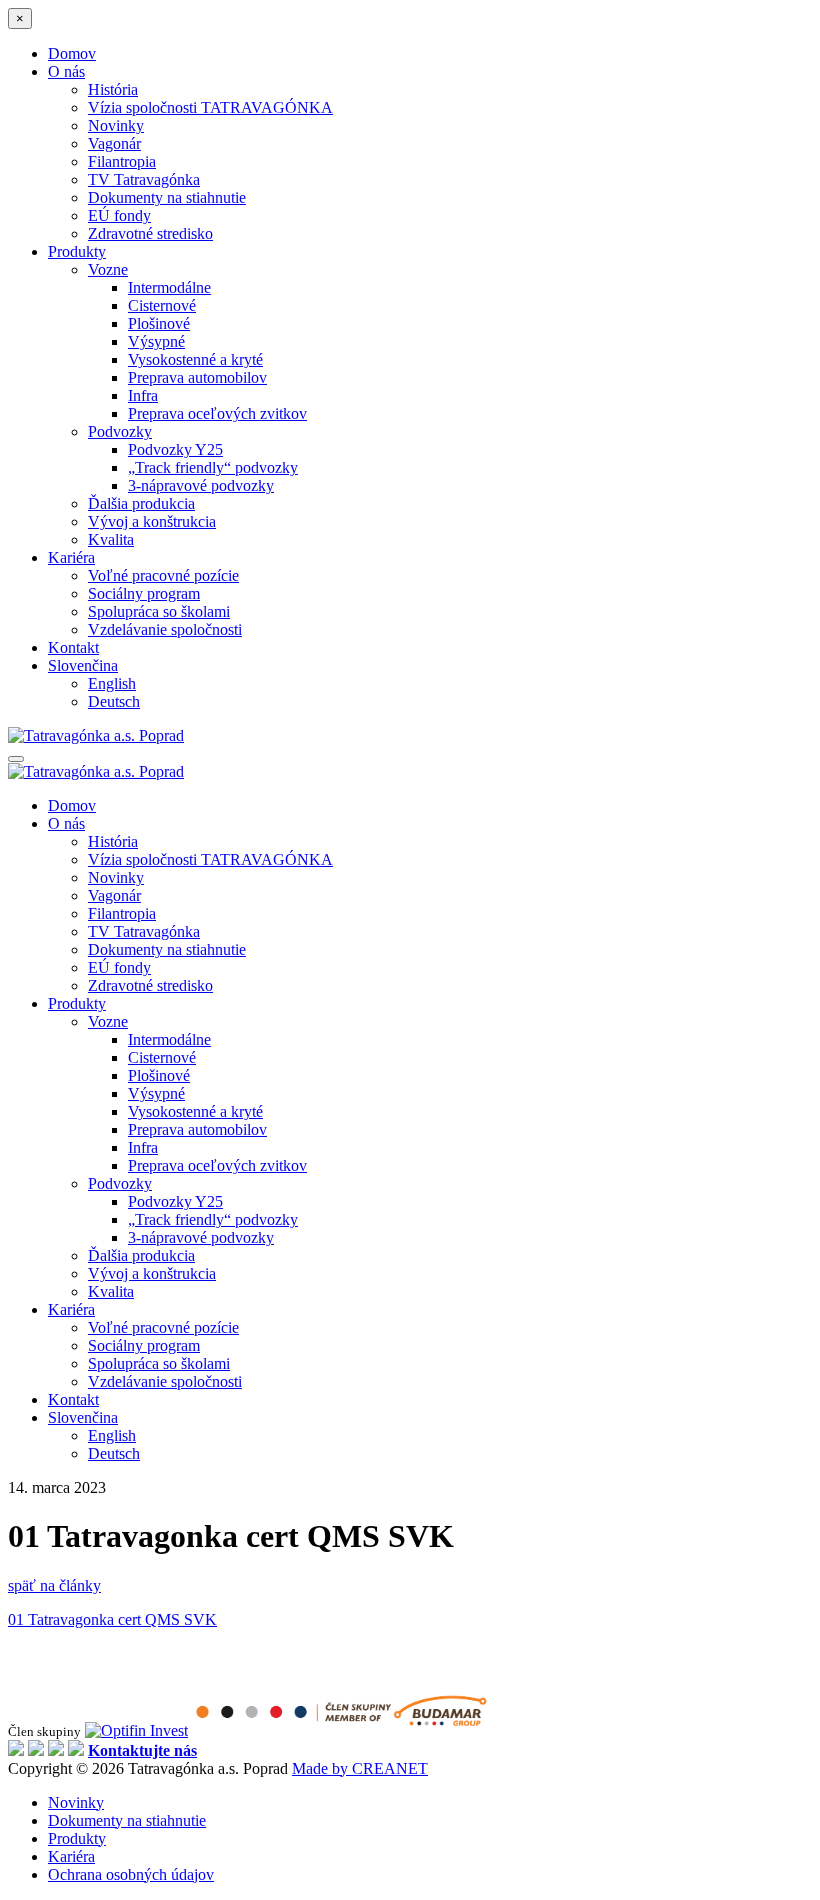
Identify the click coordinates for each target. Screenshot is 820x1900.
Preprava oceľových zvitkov (217, 413)
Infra (143, 395)
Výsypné (156, 341)
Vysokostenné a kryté (195, 359)
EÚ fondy (119, 215)
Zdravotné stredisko (150, 233)
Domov (72, 53)
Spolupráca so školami (159, 611)
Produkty (77, 251)
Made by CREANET (360, 1768)
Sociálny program (144, 593)
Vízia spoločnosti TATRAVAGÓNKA (210, 107)
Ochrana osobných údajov (131, 1874)
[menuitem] (430, 666)
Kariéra (71, 557)
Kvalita (111, 539)
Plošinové (159, 323)
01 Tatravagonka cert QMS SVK (112, 1619)
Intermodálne (169, 287)
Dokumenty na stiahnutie (167, 197)
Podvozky (120, 431)
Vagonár (114, 143)
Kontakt (73, 647)
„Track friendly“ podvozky (213, 467)
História (113, 89)
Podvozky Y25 (175, 449)
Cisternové (162, 305)
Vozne (108, 269)
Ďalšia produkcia (141, 503)
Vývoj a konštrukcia (152, 521)
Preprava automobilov (197, 377)
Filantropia (122, 161)
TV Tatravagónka (144, 179)
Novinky (116, 125)
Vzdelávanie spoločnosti (165, 629)
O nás (66, 71)
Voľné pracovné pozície (163, 575)
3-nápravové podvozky (201, 485)
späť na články (54, 1585)
